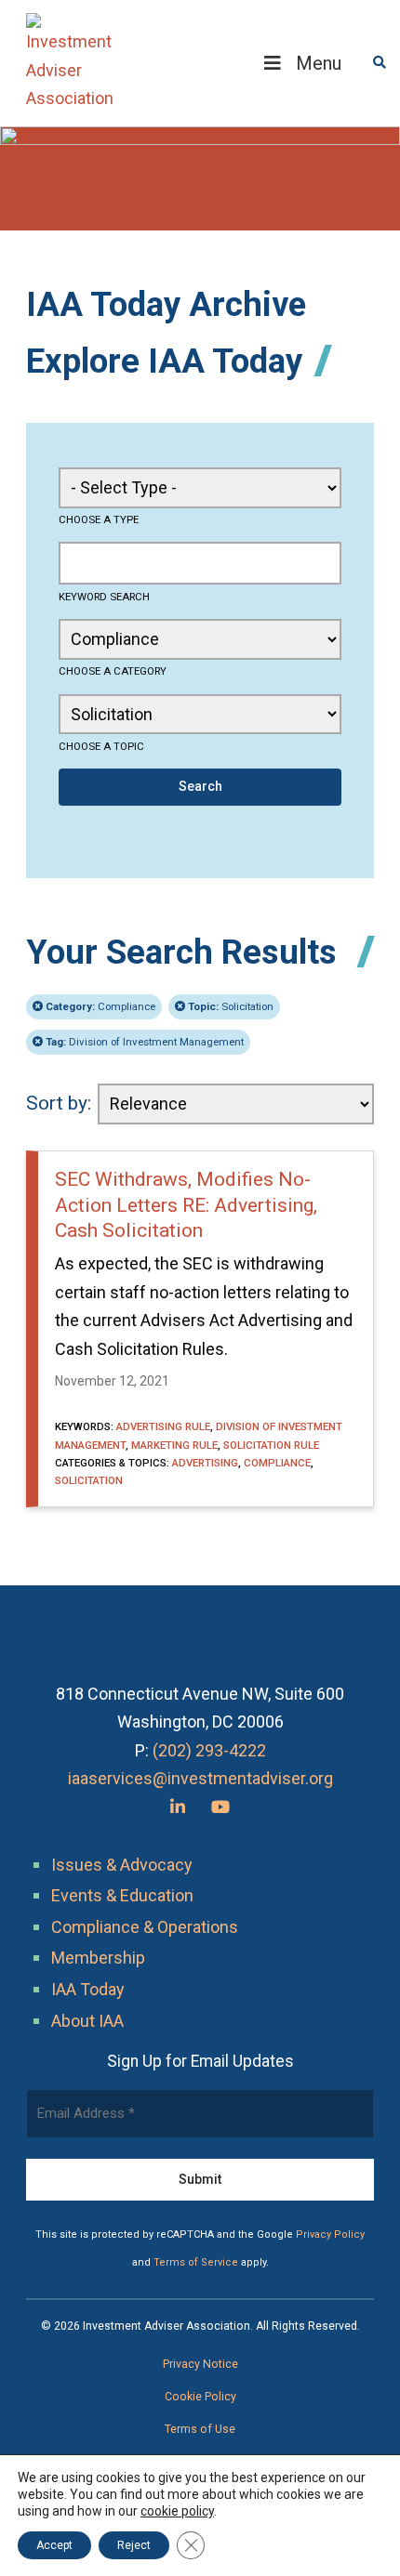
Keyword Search (104, 597)
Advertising (205, 1463)
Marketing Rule (174, 1445)
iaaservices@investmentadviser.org (200, 1778)
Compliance (100, 1006)
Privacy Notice (200, 2364)
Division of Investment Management (145, 1042)
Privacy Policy (330, 2234)
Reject (134, 2545)
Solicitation (231, 1006)
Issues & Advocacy (122, 1865)
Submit (200, 2179)
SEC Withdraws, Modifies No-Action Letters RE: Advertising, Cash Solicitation (186, 1205)
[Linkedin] (178, 1807)
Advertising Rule (163, 1426)
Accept (54, 2545)
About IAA (87, 2021)
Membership (98, 1958)
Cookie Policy (200, 2397)
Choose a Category (113, 671)
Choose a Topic (101, 746)
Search (200, 786)
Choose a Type (99, 519)
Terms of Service (196, 2262)
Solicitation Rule (271, 1445)
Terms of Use (200, 2429)
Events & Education (122, 1895)
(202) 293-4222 (209, 1750)
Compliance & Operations (145, 1927)
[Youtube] (220, 1807)
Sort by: (59, 1103)
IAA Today (88, 1989)
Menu (319, 63)
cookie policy (177, 2511)
